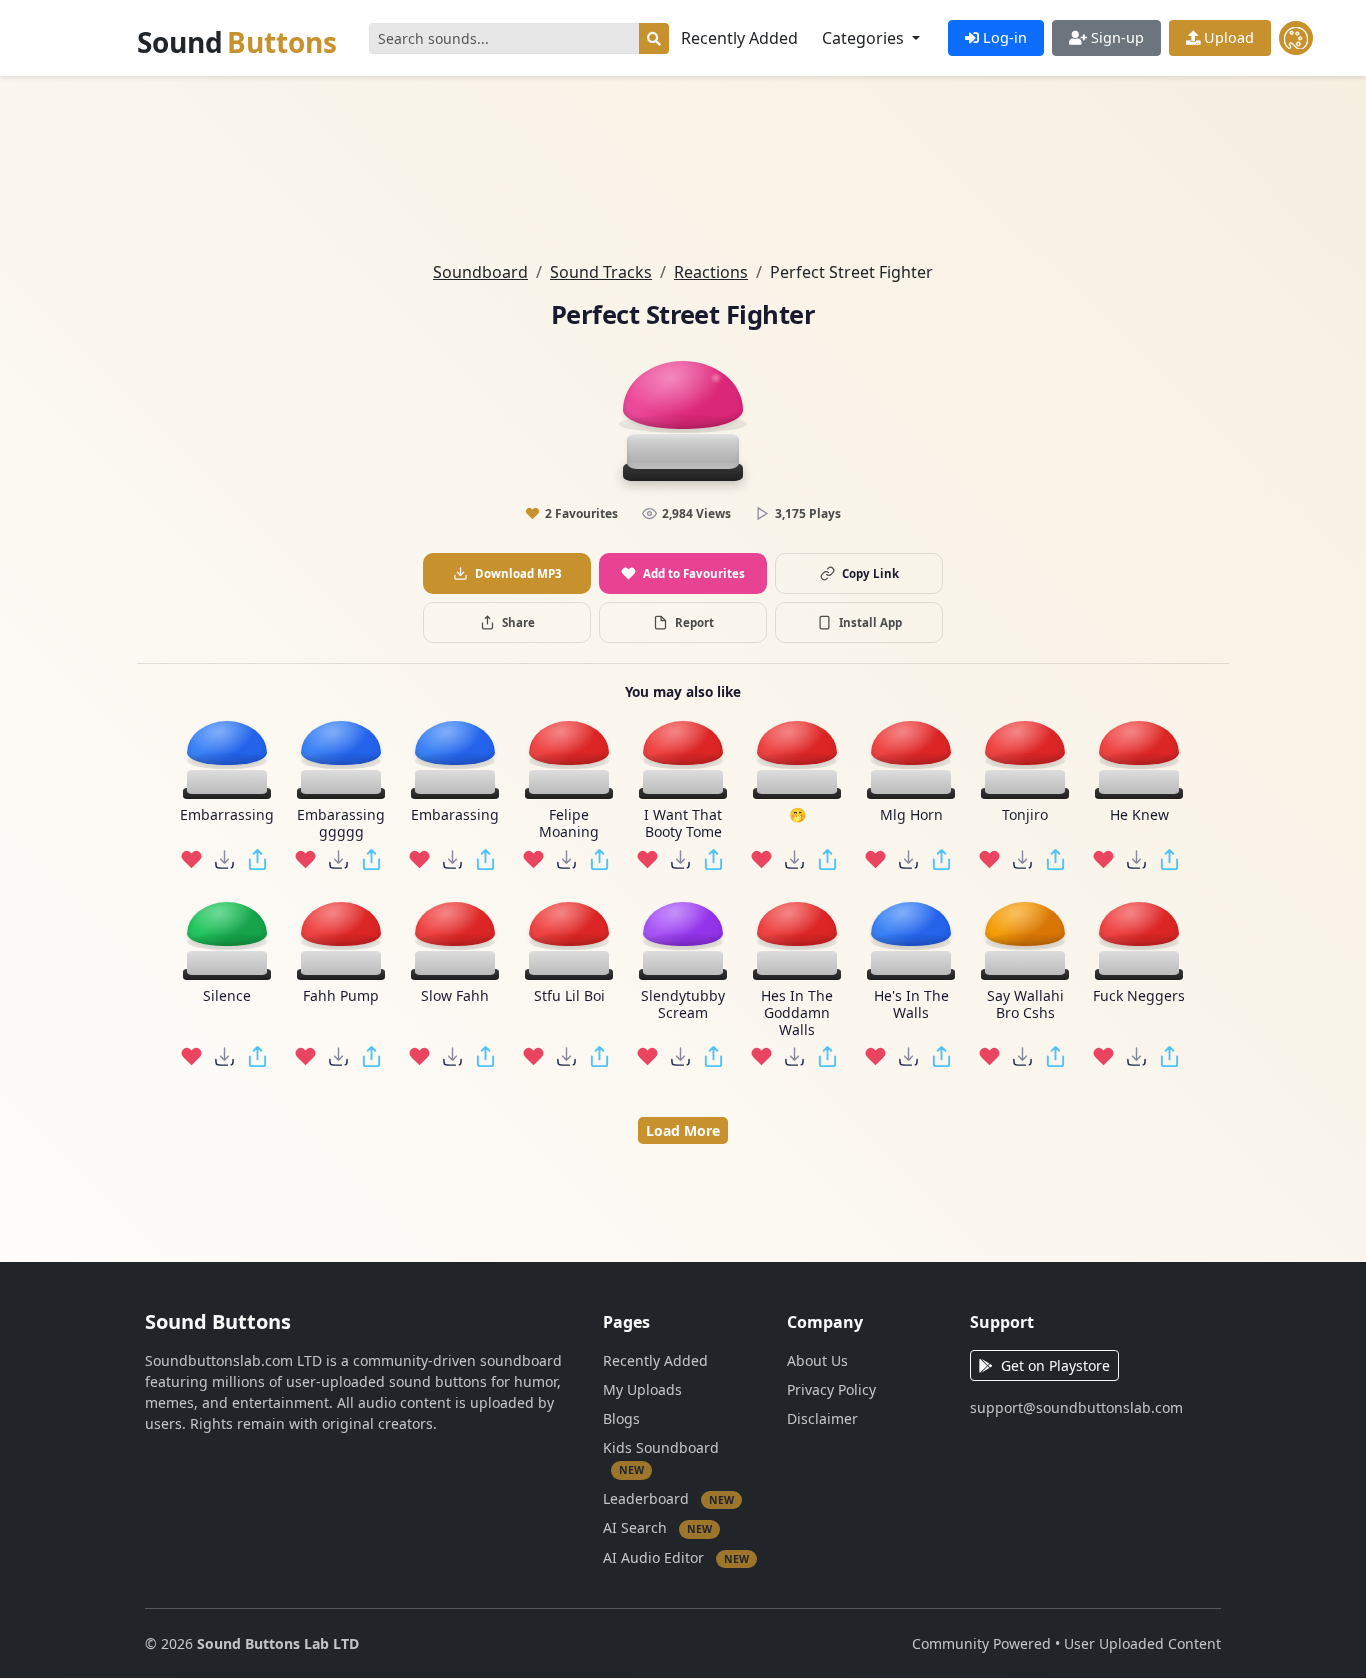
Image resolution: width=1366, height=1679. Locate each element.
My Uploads (642, 1389)
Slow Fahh (455, 996)
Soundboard (480, 272)
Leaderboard (668, 1497)
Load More (683, 1130)
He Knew (1139, 815)
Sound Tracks (601, 272)
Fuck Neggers (1139, 996)
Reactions (711, 272)
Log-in (1003, 37)
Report (694, 622)
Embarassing (455, 815)
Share (518, 622)
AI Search (657, 1527)
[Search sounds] (654, 38)
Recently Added (739, 38)
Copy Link (870, 573)
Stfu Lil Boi (569, 996)
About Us (817, 1360)
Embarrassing (227, 815)
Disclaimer (822, 1418)
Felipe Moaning (569, 824)
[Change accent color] (1296, 38)
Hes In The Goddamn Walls (797, 1013)
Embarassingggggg (341, 824)
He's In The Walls (911, 1005)
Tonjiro (1025, 815)
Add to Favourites (694, 573)
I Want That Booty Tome (683, 824)
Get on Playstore (1055, 1365)
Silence (227, 996)
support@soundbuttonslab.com (1076, 1407)
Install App (870, 622)
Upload (1227, 37)
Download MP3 (518, 573)
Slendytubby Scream (683, 1005)
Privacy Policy (831, 1389)
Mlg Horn (911, 815)
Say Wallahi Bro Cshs (1025, 1005)
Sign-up (1115, 37)
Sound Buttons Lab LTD (278, 1643)
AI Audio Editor (676, 1556)
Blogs (621, 1418)
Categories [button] (865, 38)
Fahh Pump (341, 996)
